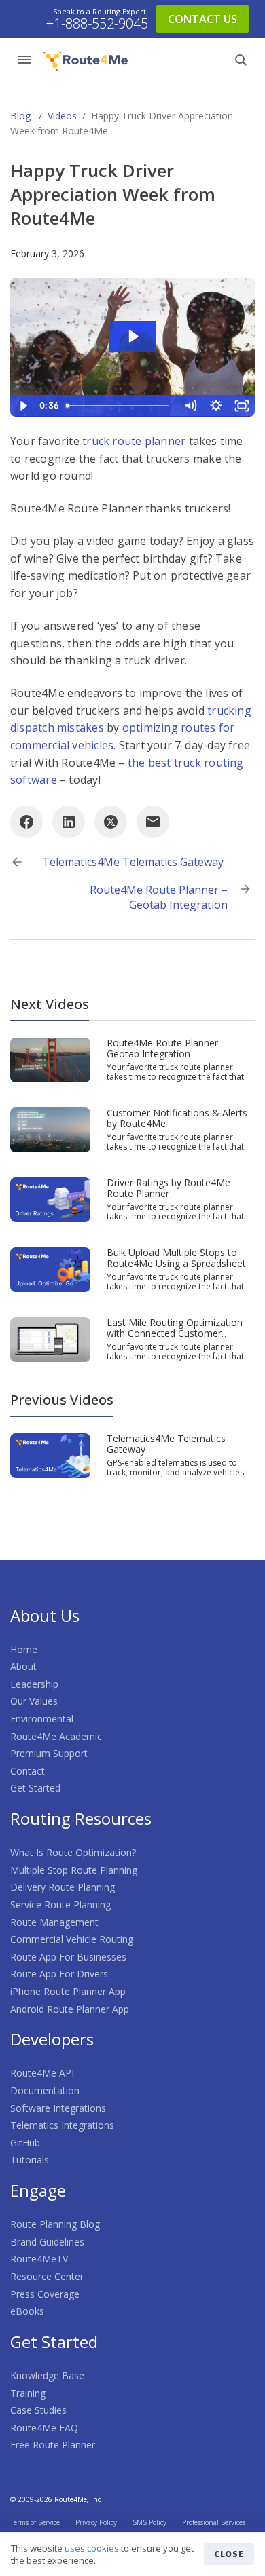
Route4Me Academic (56, 1736)
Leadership (34, 1684)
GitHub (25, 2143)
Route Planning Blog (55, 2224)
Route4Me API (42, 2073)
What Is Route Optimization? (73, 1852)
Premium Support (49, 1753)
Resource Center (47, 2276)
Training (28, 2393)
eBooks (27, 2311)
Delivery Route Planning (63, 1887)
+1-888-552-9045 (97, 24)
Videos (62, 116)
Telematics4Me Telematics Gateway (133, 862)
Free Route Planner (53, 2445)
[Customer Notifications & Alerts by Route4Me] (50, 1129)
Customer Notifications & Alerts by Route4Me (177, 1118)
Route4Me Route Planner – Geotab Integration (159, 897)
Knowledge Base (47, 2375)
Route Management (54, 1922)
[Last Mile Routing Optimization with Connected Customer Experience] (50, 1339)
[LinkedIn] (69, 822)
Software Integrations (58, 2108)
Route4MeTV (39, 2259)
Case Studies (38, 2410)
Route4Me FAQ (44, 2428)
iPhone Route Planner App (68, 1991)
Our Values (34, 1701)
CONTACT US (202, 19)
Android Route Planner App (70, 2009)
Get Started (35, 1788)
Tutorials (30, 2160)
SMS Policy (149, 2522)
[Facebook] (26, 822)
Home (24, 1649)
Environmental (42, 1719)
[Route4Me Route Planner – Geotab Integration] (50, 1059)
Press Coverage (45, 2294)
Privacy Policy (96, 2522)
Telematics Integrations (62, 2125)
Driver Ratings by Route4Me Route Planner (169, 1188)
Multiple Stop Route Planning (74, 1870)
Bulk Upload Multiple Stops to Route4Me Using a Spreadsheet (176, 1258)
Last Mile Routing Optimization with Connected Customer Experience (175, 1333)
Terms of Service (35, 2522)
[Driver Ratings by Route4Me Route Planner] (50, 1198)
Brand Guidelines (47, 2242)
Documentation (45, 2090)
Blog (20, 116)
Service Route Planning (60, 1905)
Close (229, 2554)
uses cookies (92, 2548)
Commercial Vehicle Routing (72, 1939)
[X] (111, 822)
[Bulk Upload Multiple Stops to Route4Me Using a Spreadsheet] (50, 1268)
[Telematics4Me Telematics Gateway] (50, 1454)
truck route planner (134, 441)
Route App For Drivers (59, 1974)
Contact (28, 1771)
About (23, 1666)
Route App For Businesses (68, 1957)
